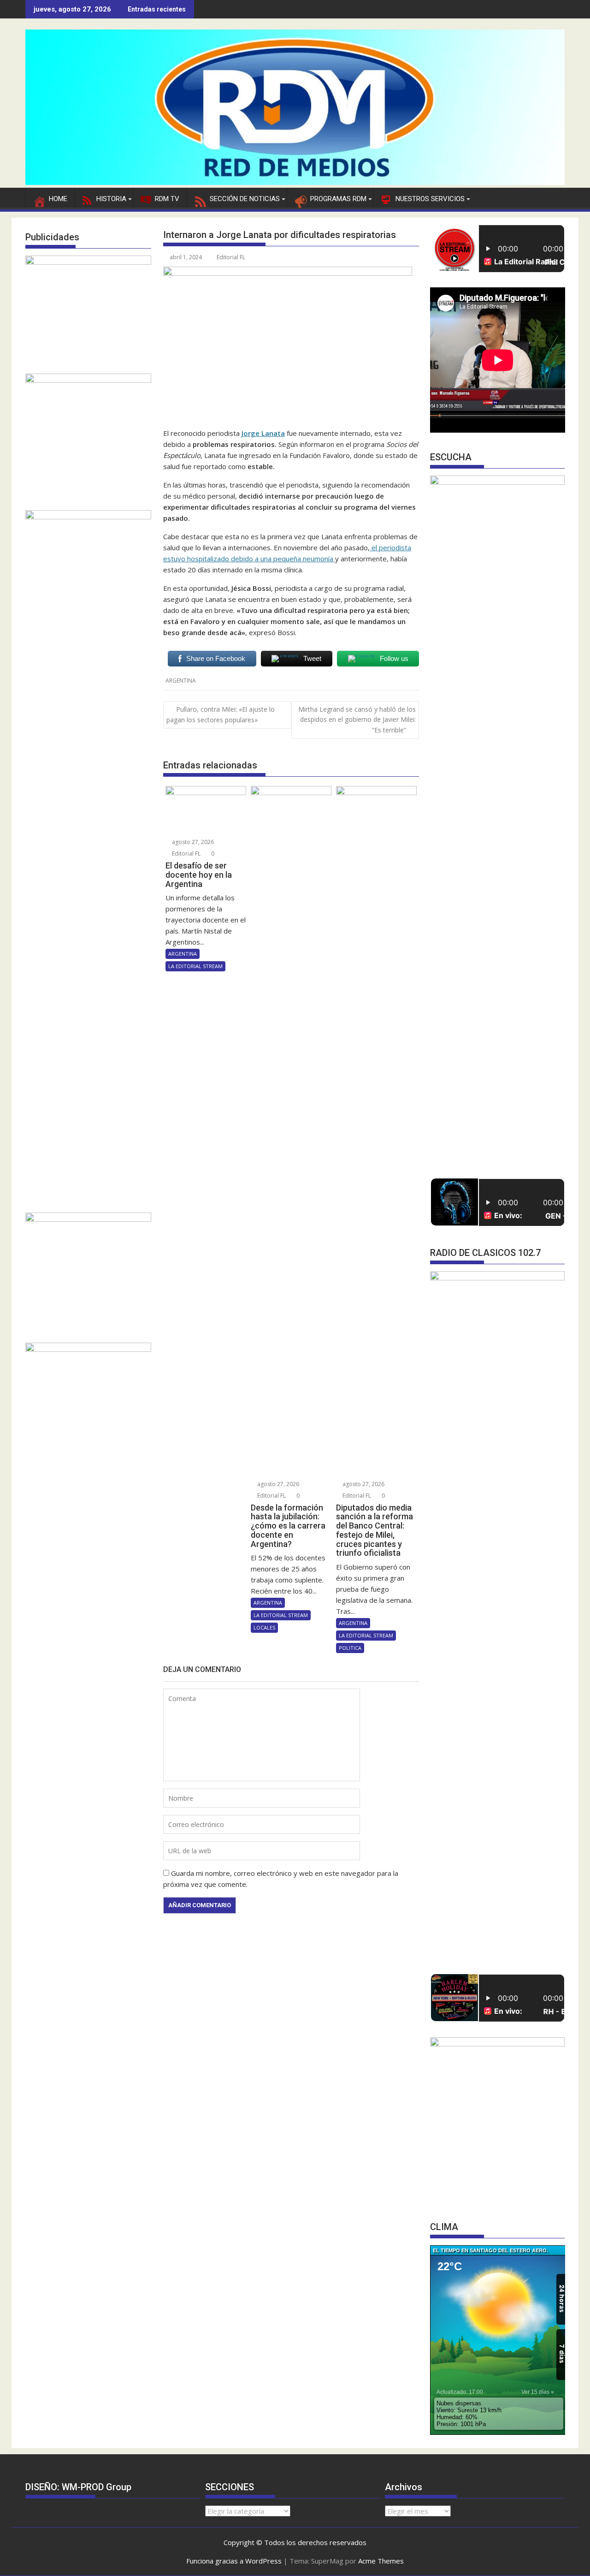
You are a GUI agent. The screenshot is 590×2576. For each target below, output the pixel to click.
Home (58, 199)
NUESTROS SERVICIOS (430, 199)
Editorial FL (231, 257)
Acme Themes (381, 2561)
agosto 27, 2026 (192, 842)
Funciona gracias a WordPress (234, 2561)
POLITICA (350, 1648)
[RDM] (295, 182)
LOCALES (264, 1627)
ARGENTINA (181, 681)
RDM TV (167, 199)
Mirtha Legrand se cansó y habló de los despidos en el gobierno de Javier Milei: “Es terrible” (357, 720)
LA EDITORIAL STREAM (195, 966)
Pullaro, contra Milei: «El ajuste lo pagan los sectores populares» (221, 714)
